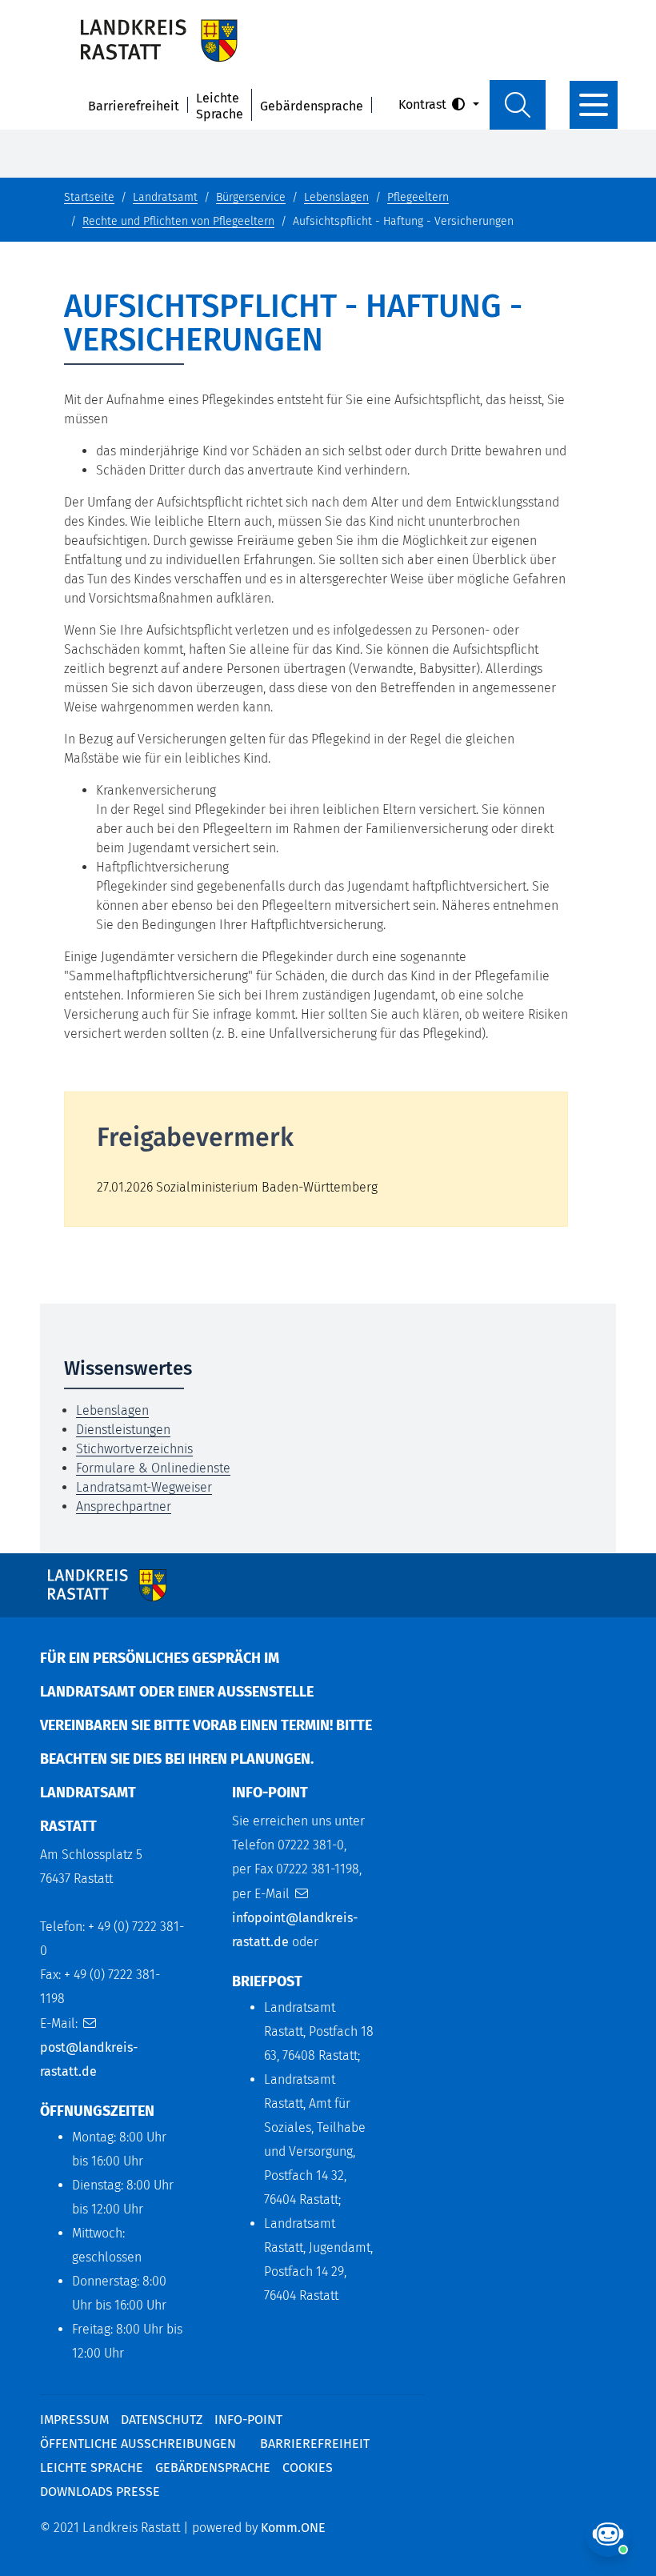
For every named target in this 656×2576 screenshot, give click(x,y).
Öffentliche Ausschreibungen (138, 2444)
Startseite (89, 197)
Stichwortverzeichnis (134, 1449)
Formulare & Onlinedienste (153, 1468)
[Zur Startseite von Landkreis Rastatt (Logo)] (159, 40)
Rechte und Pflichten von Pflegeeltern (178, 221)
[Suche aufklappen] (518, 105)
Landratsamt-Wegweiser (144, 1487)
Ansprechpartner (124, 1506)
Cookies (308, 2468)
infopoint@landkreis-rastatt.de (295, 1930)
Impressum (74, 2420)
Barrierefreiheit (134, 106)
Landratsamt (165, 197)
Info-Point (248, 2420)
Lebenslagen (336, 197)
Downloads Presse (100, 2492)
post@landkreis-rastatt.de (89, 2059)
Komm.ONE (293, 2528)
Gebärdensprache (312, 106)
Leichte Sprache (220, 106)
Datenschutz (162, 2420)
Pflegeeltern (418, 197)
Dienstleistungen (123, 1430)
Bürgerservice (251, 197)
